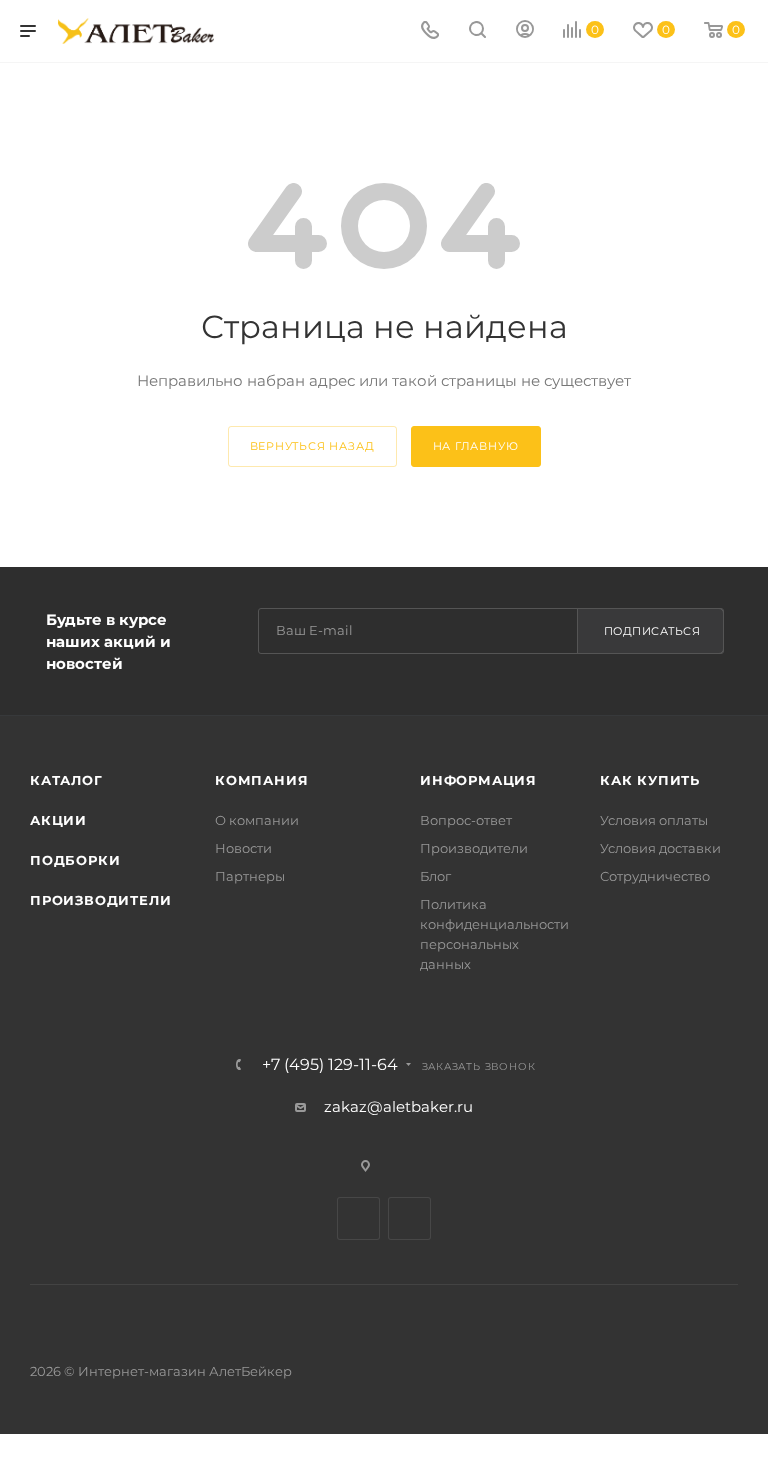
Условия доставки (660, 848)
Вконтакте (358, 1218)
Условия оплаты (654, 820)
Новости (243, 848)
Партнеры (250, 876)
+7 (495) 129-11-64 (330, 1065)
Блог (435, 876)
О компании (257, 820)
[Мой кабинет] (525, 31)
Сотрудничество (655, 876)
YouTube (409, 1218)
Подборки (75, 860)
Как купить (650, 780)
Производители (100, 900)
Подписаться (652, 631)
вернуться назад (312, 446)
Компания (261, 780)
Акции (58, 820)
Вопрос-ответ (466, 820)
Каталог (66, 780)
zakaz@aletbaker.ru (398, 1106)
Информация (478, 780)
